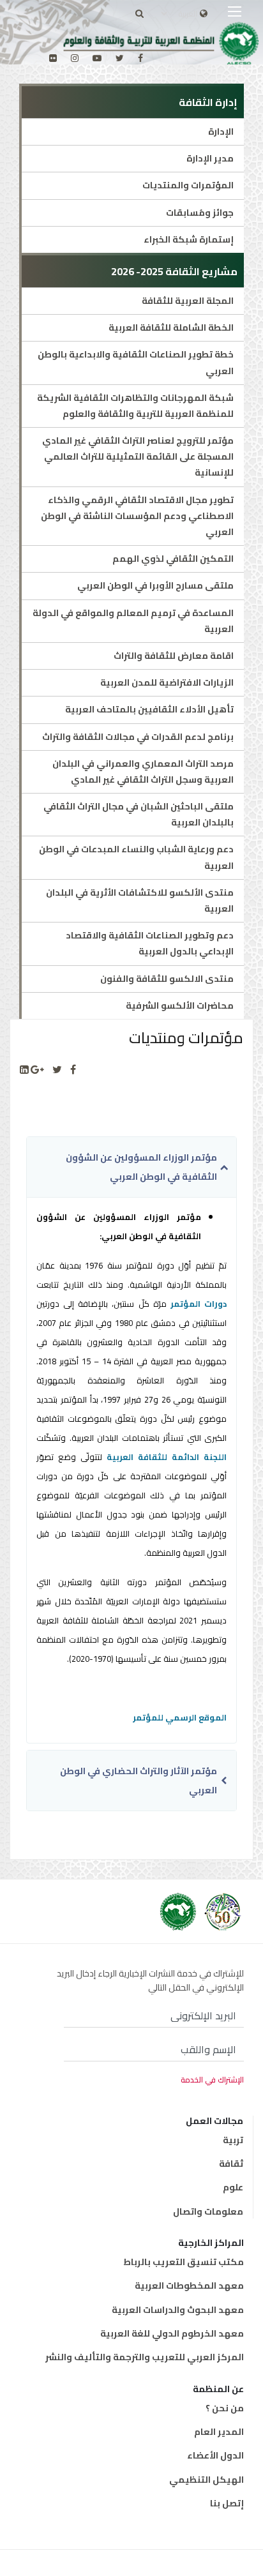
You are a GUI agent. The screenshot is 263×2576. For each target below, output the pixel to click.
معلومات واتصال (208, 2211)
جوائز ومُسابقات (200, 213)
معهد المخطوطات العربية (189, 2286)
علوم (233, 2187)
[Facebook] (73, 1070)
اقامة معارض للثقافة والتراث (174, 656)
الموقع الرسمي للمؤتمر (180, 1717)
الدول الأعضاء (215, 2455)
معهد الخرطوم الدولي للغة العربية (172, 2333)
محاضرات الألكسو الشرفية (180, 1006)
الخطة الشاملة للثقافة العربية (171, 328)
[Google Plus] (37, 1070)
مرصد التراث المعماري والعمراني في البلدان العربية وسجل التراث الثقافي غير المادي (143, 772)
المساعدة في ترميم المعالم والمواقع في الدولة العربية (133, 621)
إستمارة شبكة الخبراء (189, 239)
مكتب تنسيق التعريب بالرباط (184, 2262)
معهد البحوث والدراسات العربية (178, 2310)
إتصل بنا (227, 2503)
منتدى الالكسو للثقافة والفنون (167, 979)
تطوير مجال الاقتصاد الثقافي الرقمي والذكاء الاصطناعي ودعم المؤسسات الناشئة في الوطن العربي (137, 516)
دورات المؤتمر (199, 1304)
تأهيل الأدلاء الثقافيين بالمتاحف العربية (149, 709)
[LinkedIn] (24, 1070)
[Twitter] (57, 1070)
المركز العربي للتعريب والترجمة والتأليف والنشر (145, 2357)
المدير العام (219, 2432)
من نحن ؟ (225, 2408)
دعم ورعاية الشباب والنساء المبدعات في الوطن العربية (136, 857)
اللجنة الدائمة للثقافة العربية (167, 1457)
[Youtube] (97, 58)
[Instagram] (75, 58)
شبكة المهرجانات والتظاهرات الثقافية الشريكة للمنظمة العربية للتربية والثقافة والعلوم (135, 406)
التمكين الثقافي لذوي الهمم (173, 559)
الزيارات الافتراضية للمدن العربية (167, 682)
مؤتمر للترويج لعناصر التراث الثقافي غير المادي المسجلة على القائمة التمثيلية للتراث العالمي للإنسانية (138, 456)
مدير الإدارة (210, 158)
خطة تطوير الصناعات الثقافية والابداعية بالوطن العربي (136, 362)
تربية (233, 2140)
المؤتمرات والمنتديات (188, 185)
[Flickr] (53, 58)
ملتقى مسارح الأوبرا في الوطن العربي (155, 585)
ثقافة (231, 2164)
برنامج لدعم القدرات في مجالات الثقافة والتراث (138, 737)
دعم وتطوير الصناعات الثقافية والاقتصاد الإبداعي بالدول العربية (150, 943)
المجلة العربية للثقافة (188, 301)
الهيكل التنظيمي (207, 2480)
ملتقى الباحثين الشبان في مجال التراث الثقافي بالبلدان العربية (139, 814)
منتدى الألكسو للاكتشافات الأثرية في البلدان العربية (140, 900)
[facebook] (140, 58)
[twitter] (120, 58)
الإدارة (221, 132)
